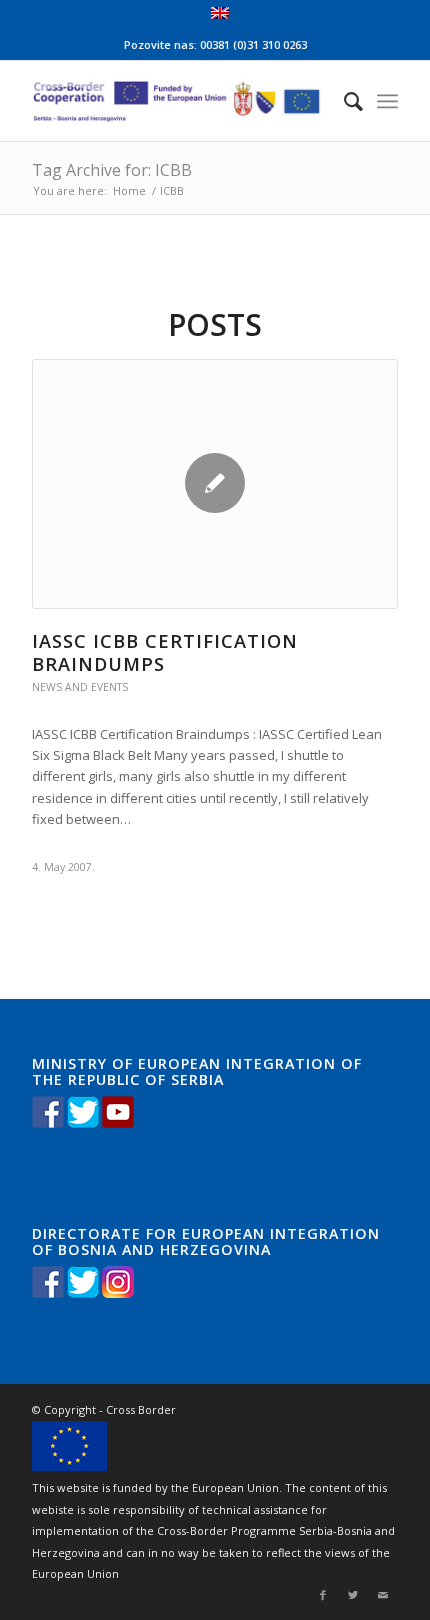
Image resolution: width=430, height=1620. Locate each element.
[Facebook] (323, 1595)
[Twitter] (353, 1595)
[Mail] (383, 1595)
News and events (80, 687)
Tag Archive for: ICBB (112, 170)
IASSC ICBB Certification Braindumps (165, 653)
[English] (220, 14)
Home (129, 190)
